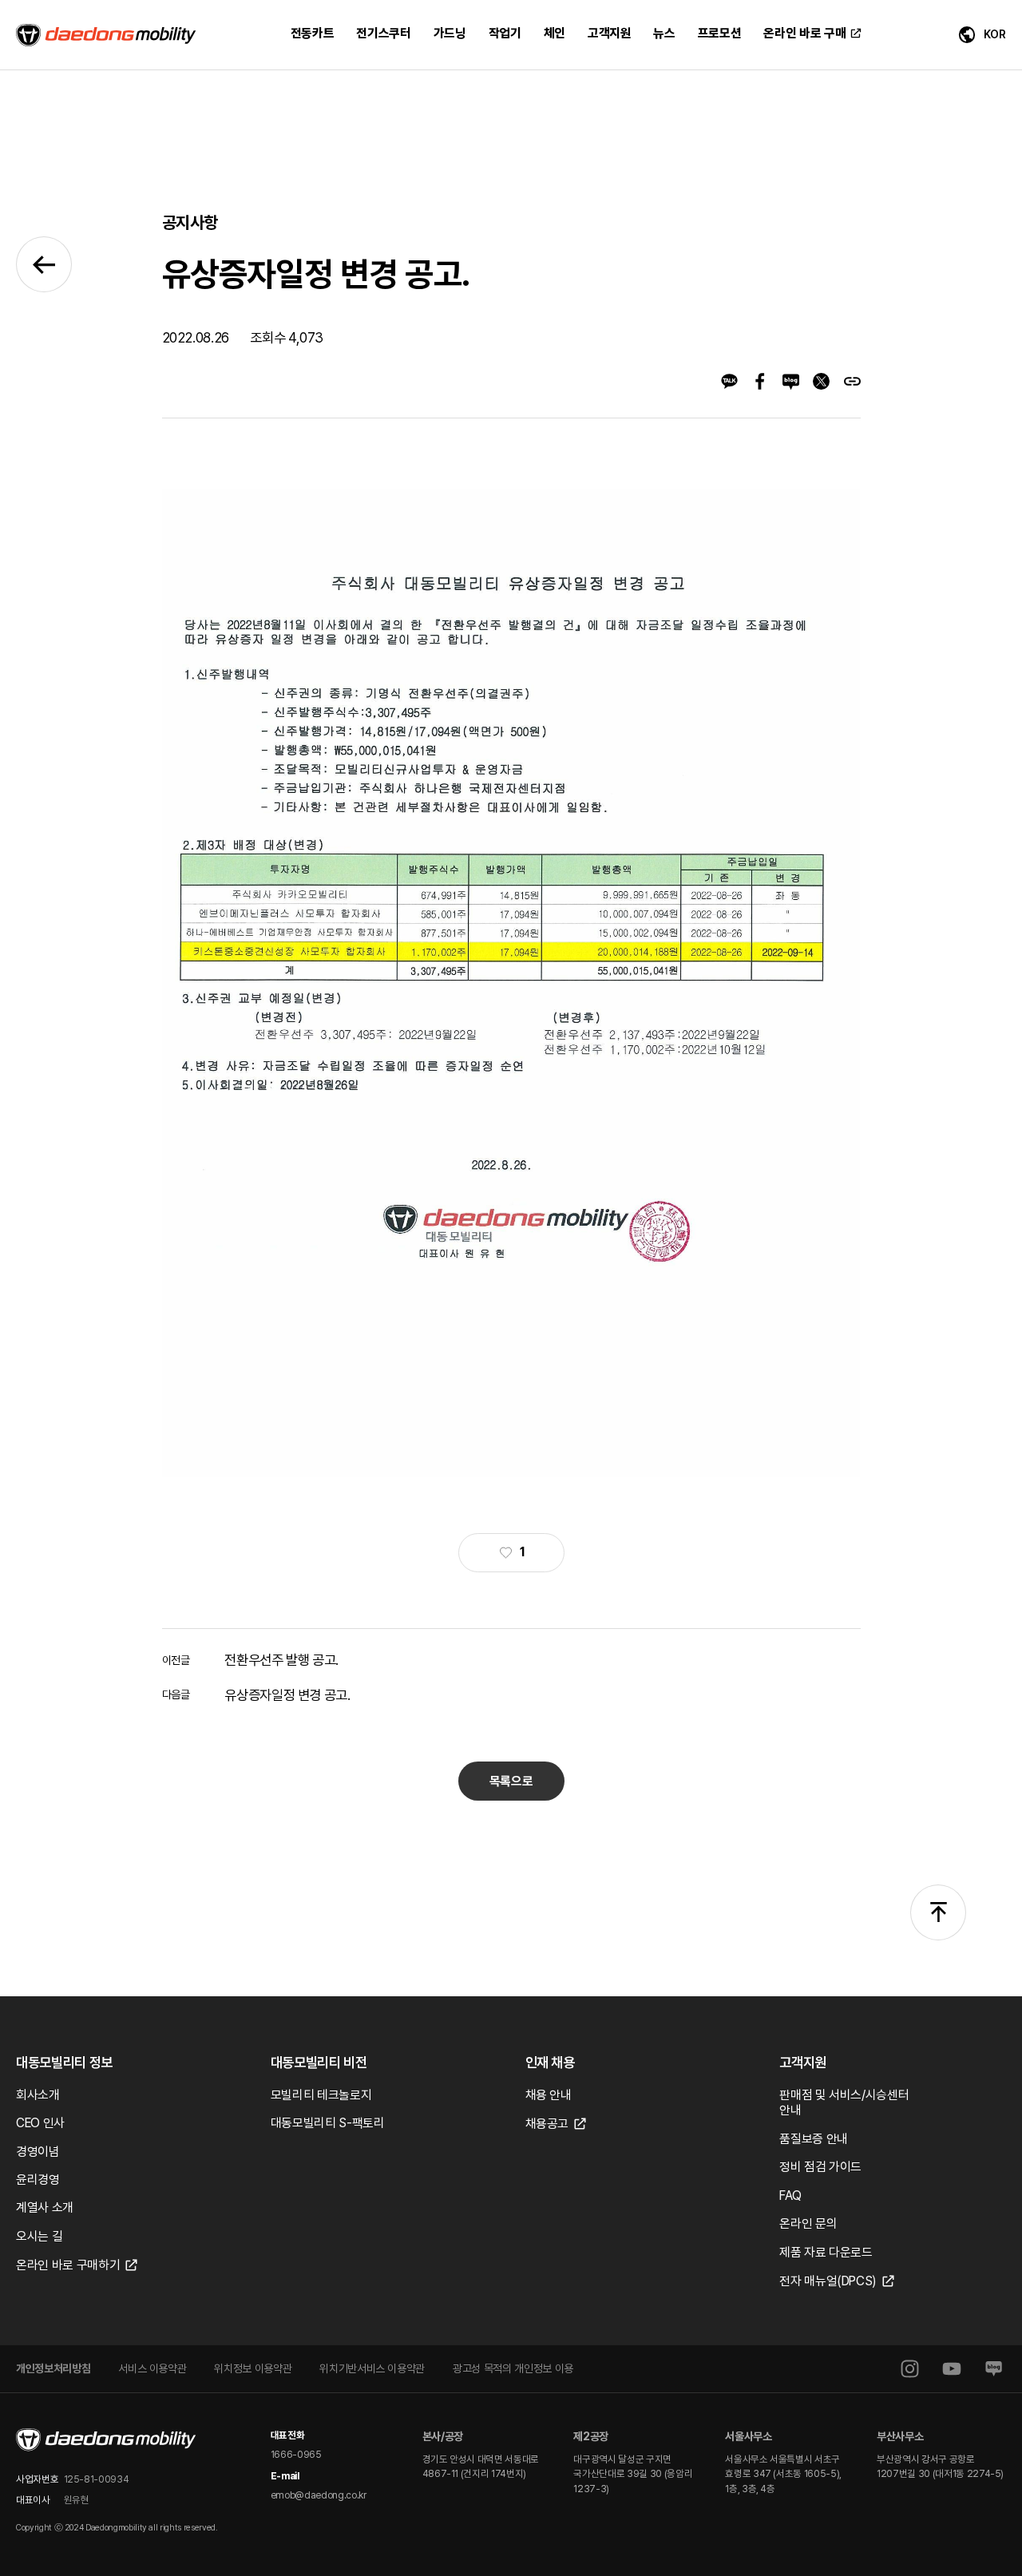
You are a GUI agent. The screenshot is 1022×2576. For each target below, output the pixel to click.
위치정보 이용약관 (253, 2368)
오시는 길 (39, 2236)
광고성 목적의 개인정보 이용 (513, 2368)
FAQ (790, 2196)
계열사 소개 (45, 2207)
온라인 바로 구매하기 (68, 2265)
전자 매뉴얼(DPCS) (828, 2281)
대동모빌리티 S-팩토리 (328, 2123)
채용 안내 (549, 2095)
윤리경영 (38, 2180)
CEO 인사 (40, 2123)
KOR (995, 34)
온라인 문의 (808, 2223)
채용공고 (547, 2124)
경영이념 (38, 2152)
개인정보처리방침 (53, 2368)
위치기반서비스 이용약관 (372, 2368)
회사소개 (38, 2095)
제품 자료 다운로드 (826, 2252)
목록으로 (511, 1781)
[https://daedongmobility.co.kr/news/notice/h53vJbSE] (852, 381)
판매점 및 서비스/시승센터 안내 (844, 2103)
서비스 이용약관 (152, 2368)
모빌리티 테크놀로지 (321, 2095)
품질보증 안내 (814, 2139)
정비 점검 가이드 (820, 2167)
